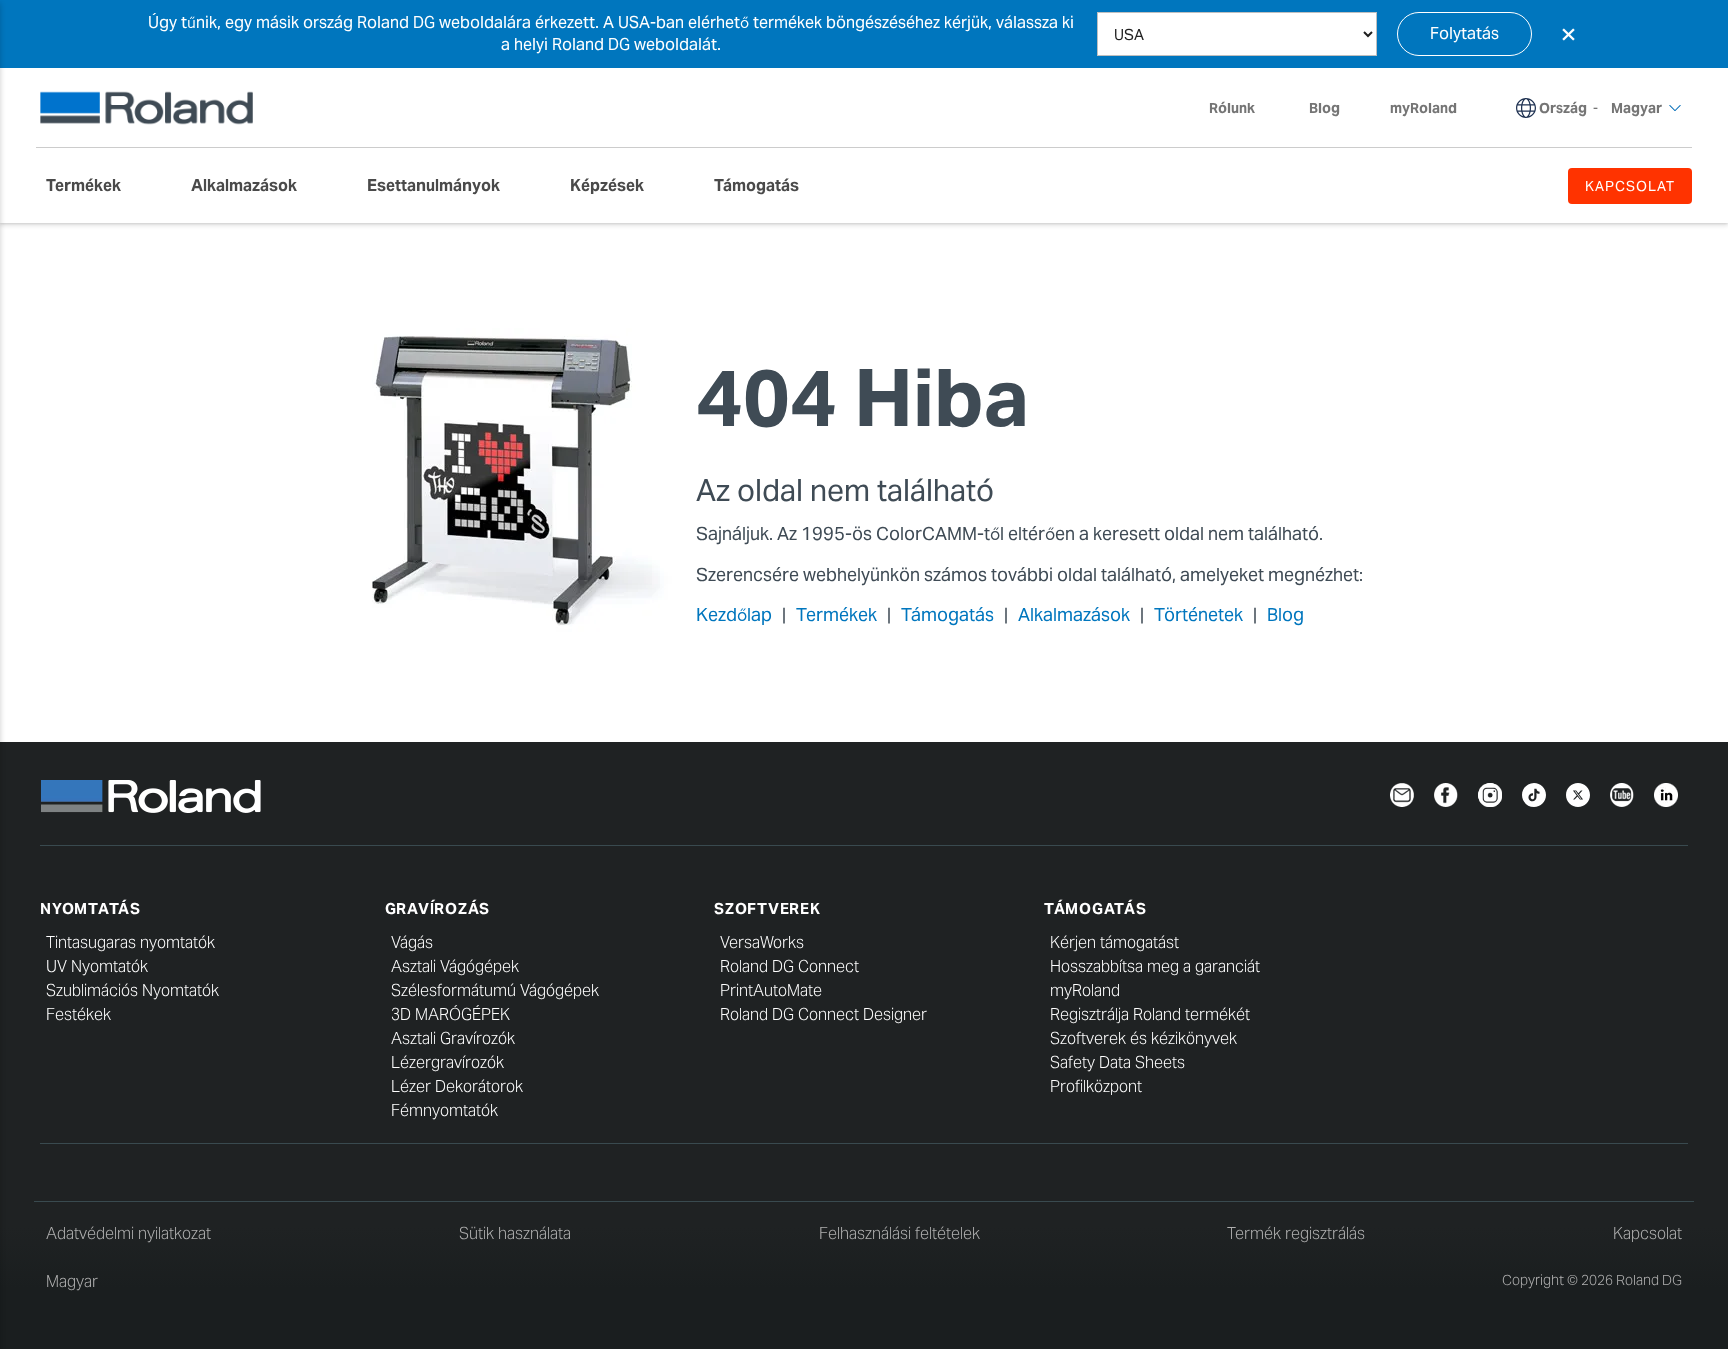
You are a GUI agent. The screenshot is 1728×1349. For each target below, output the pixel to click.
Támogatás (947, 614)
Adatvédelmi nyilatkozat (128, 1233)
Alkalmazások (1074, 614)
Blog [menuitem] (1324, 108)
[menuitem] (93, 186)
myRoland (1085, 990)
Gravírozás (438, 908)
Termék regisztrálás (1296, 1233)
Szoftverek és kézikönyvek (1143, 1038)
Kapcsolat (1647, 1233)
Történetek (1198, 614)
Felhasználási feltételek (899, 1233)
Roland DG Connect (789, 966)
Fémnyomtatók (444, 1110)
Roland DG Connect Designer (823, 1014)
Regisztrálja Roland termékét (1150, 1014)
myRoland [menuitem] (1423, 108)
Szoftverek (767, 908)
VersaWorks (762, 942)
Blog (1285, 614)
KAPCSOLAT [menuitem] (1630, 186)
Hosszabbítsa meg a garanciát (1155, 966)
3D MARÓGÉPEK (450, 1014)
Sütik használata (515, 1233)
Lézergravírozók (447, 1062)
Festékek (78, 1014)
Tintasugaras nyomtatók (130, 942)
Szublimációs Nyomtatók (132, 990)
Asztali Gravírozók (453, 1038)
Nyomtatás (90, 908)
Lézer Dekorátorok (457, 1086)
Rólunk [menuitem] (1232, 108)
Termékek (836, 614)
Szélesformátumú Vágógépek (495, 990)
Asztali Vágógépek (455, 966)
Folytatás (1464, 33)
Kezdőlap (734, 614)
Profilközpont (1096, 1086)
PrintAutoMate (771, 990)
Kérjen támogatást (1114, 942)
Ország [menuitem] (1563, 108)
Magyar (72, 1281)
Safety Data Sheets (1117, 1062)
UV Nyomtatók (97, 966)
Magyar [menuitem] (1636, 108)
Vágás (412, 942)
